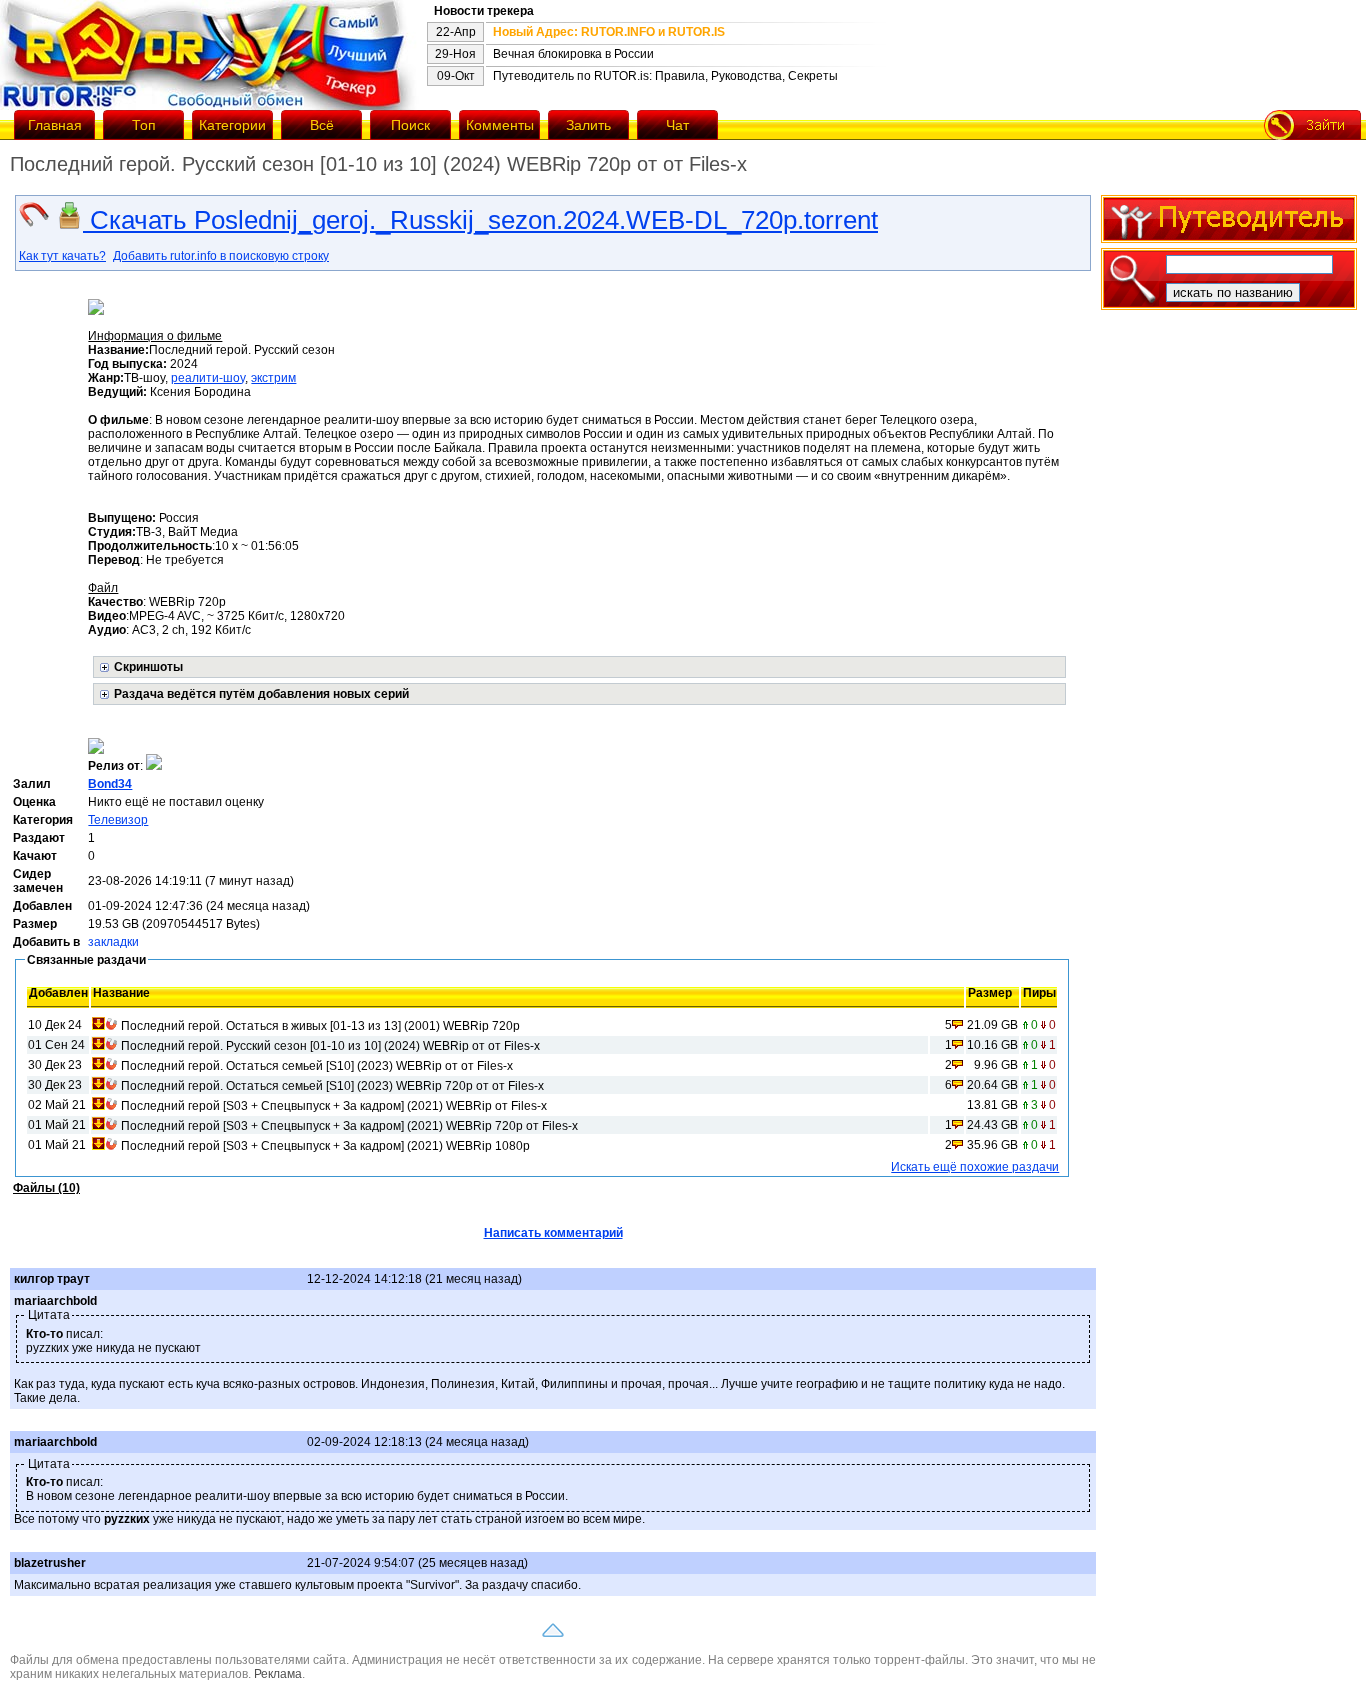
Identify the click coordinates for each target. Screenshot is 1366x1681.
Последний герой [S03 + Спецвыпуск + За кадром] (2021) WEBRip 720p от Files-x (349, 1126)
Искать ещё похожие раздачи (975, 1167)
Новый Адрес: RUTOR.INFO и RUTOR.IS (609, 32)
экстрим (273, 378)
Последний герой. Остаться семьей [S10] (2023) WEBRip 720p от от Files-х (332, 1086)
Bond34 (110, 784)
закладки (113, 942)
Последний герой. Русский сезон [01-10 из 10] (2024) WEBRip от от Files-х (330, 1046)
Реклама (278, 1674)
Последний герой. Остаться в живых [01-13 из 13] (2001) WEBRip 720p (320, 1026)
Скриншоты (148, 667)
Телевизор (118, 820)
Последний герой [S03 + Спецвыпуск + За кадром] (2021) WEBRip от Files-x (334, 1106)
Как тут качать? (62, 256)
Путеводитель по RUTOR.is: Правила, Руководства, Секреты (665, 76)
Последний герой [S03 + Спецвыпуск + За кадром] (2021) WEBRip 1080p (325, 1146)
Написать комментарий (553, 1233)
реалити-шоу (208, 378)
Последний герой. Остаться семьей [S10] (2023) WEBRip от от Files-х (317, 1066)
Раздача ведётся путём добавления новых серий (261, 694)
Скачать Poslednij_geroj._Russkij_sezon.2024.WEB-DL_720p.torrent (480, 220)
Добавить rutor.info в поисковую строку (221, 256)
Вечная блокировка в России (573, 54)
